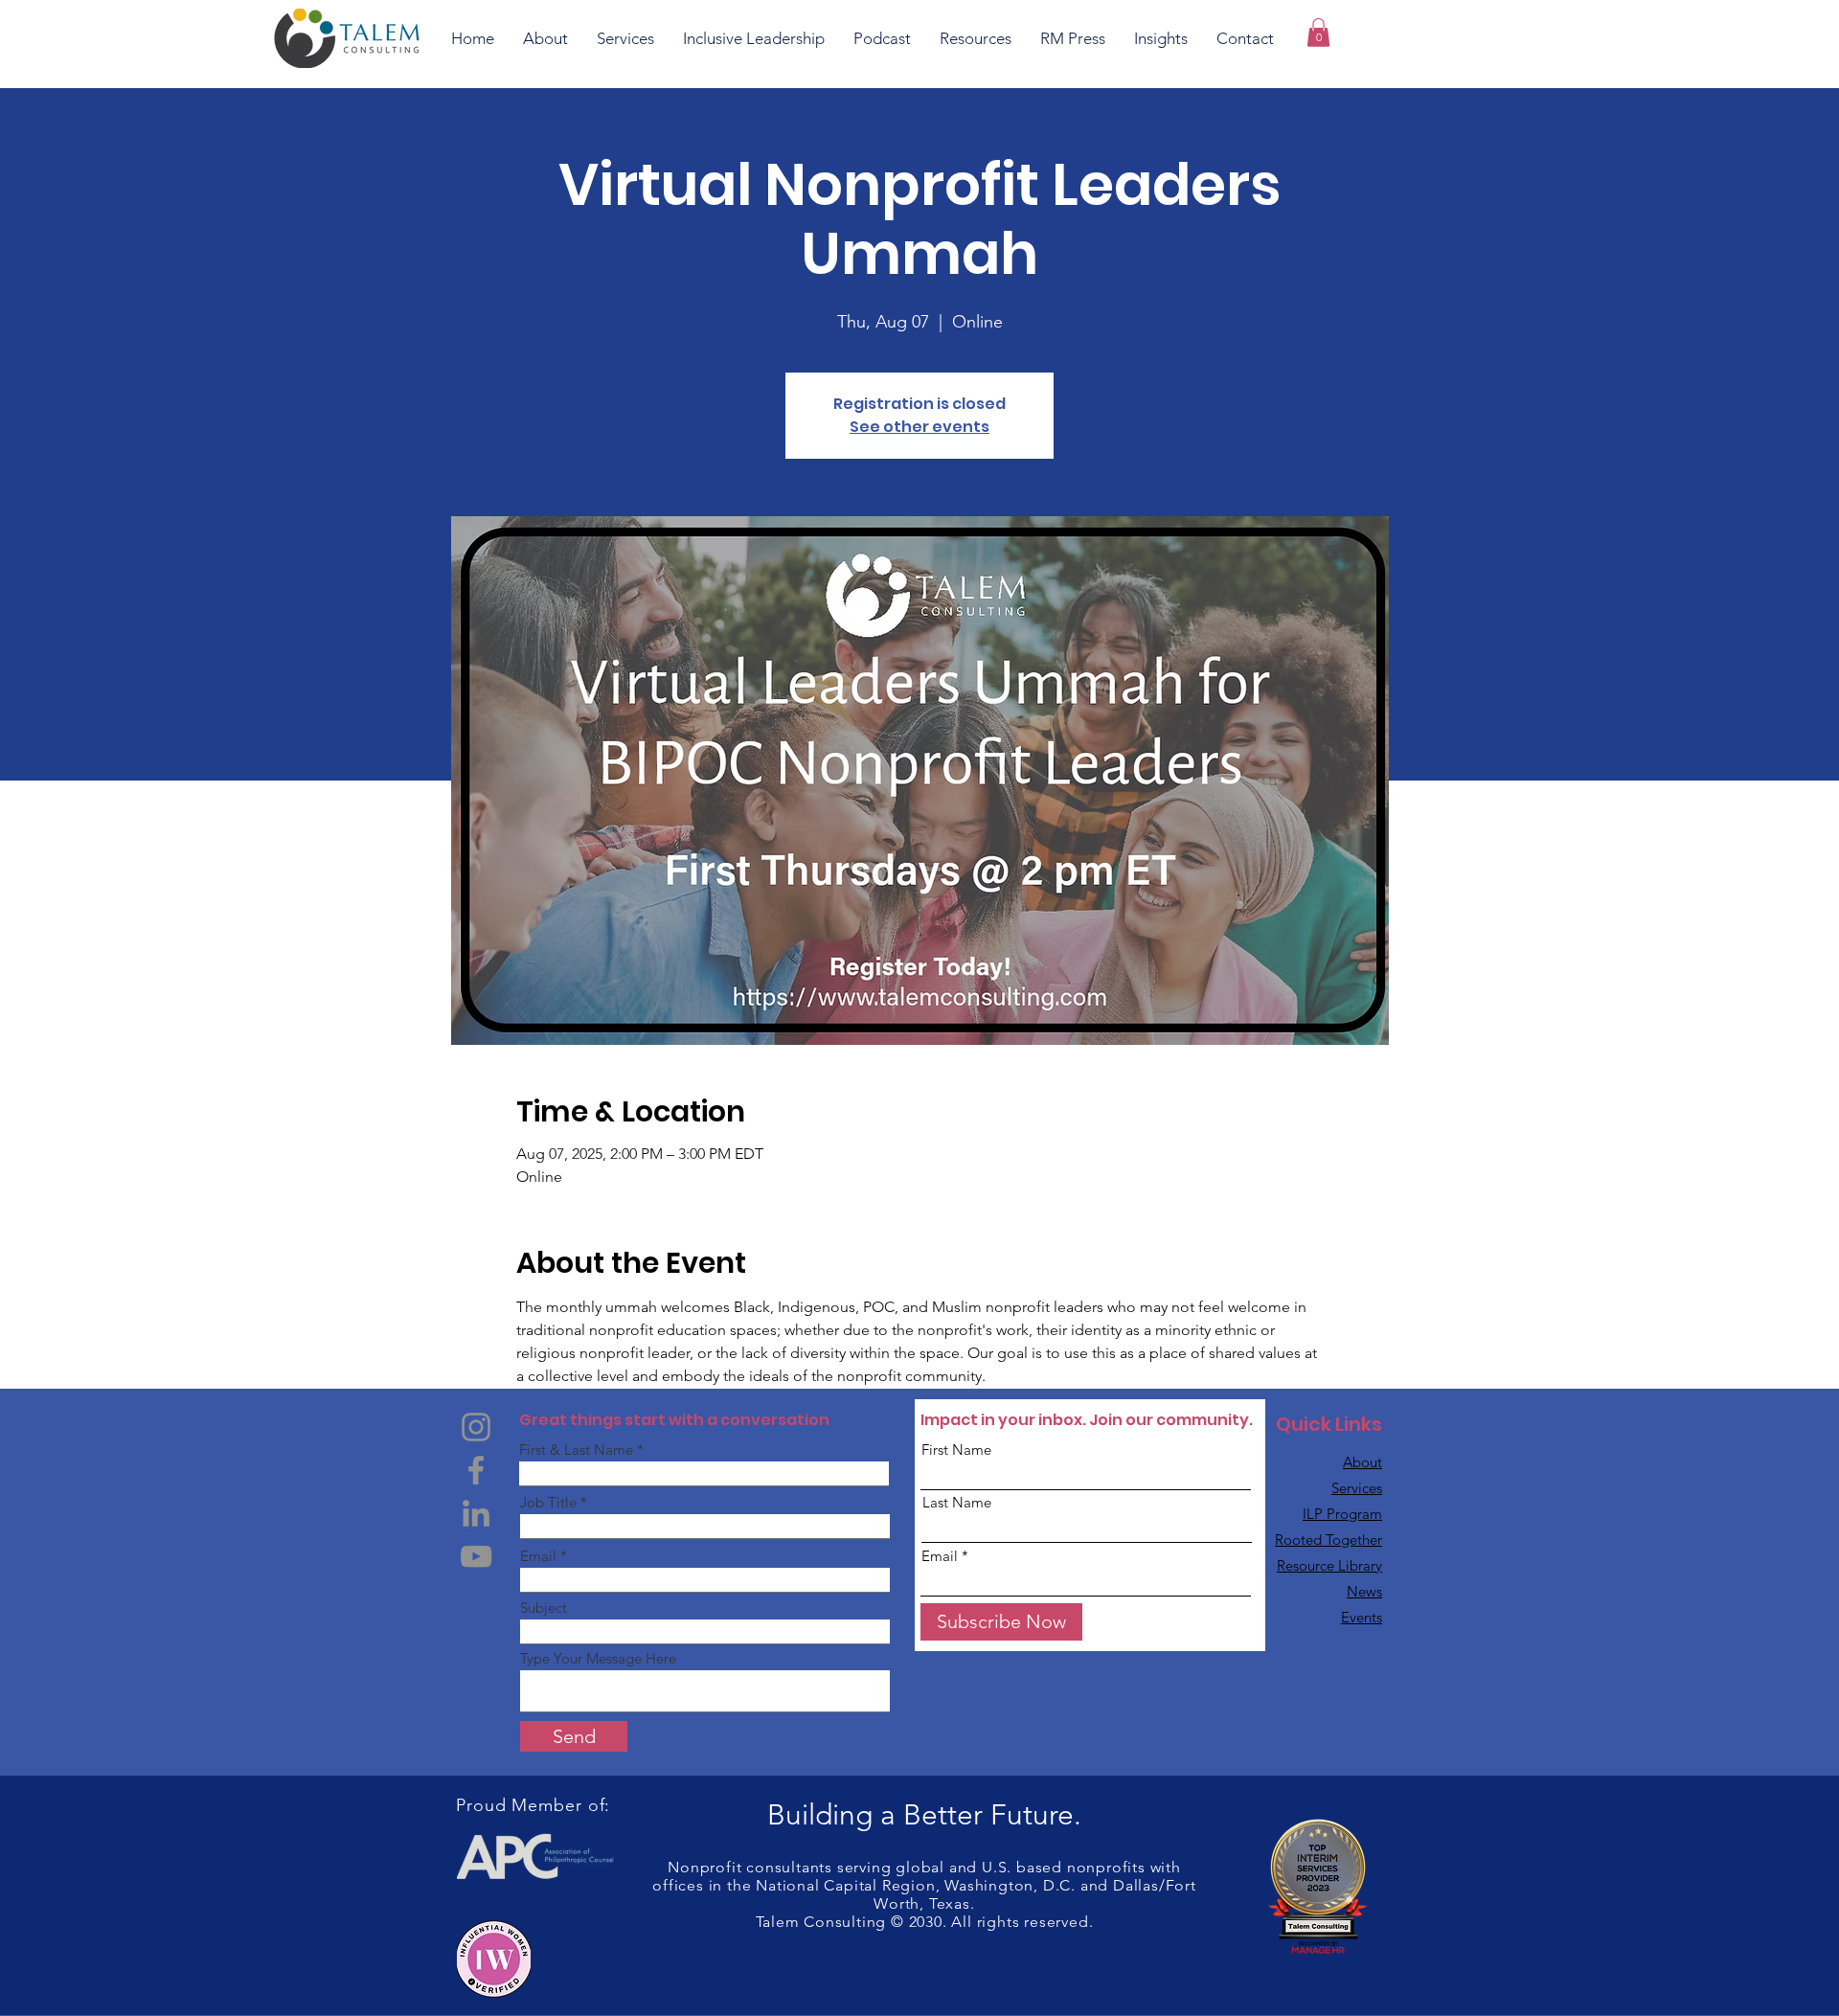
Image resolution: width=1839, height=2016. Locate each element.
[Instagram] (476, 1427)
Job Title (548, 1502)
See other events (919, 427)
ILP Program (1342, 1514)
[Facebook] (476, 1470)
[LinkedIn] (476, 1513)
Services (1357, 1488)
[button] (1318, 33)
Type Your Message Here (598, 1658)
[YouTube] (476, 1556)
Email (538, 1556)
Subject (544, 1608)
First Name (956, 1450)
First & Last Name (576, 1450)
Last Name (957, 1502)
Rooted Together (1328, 1540)
